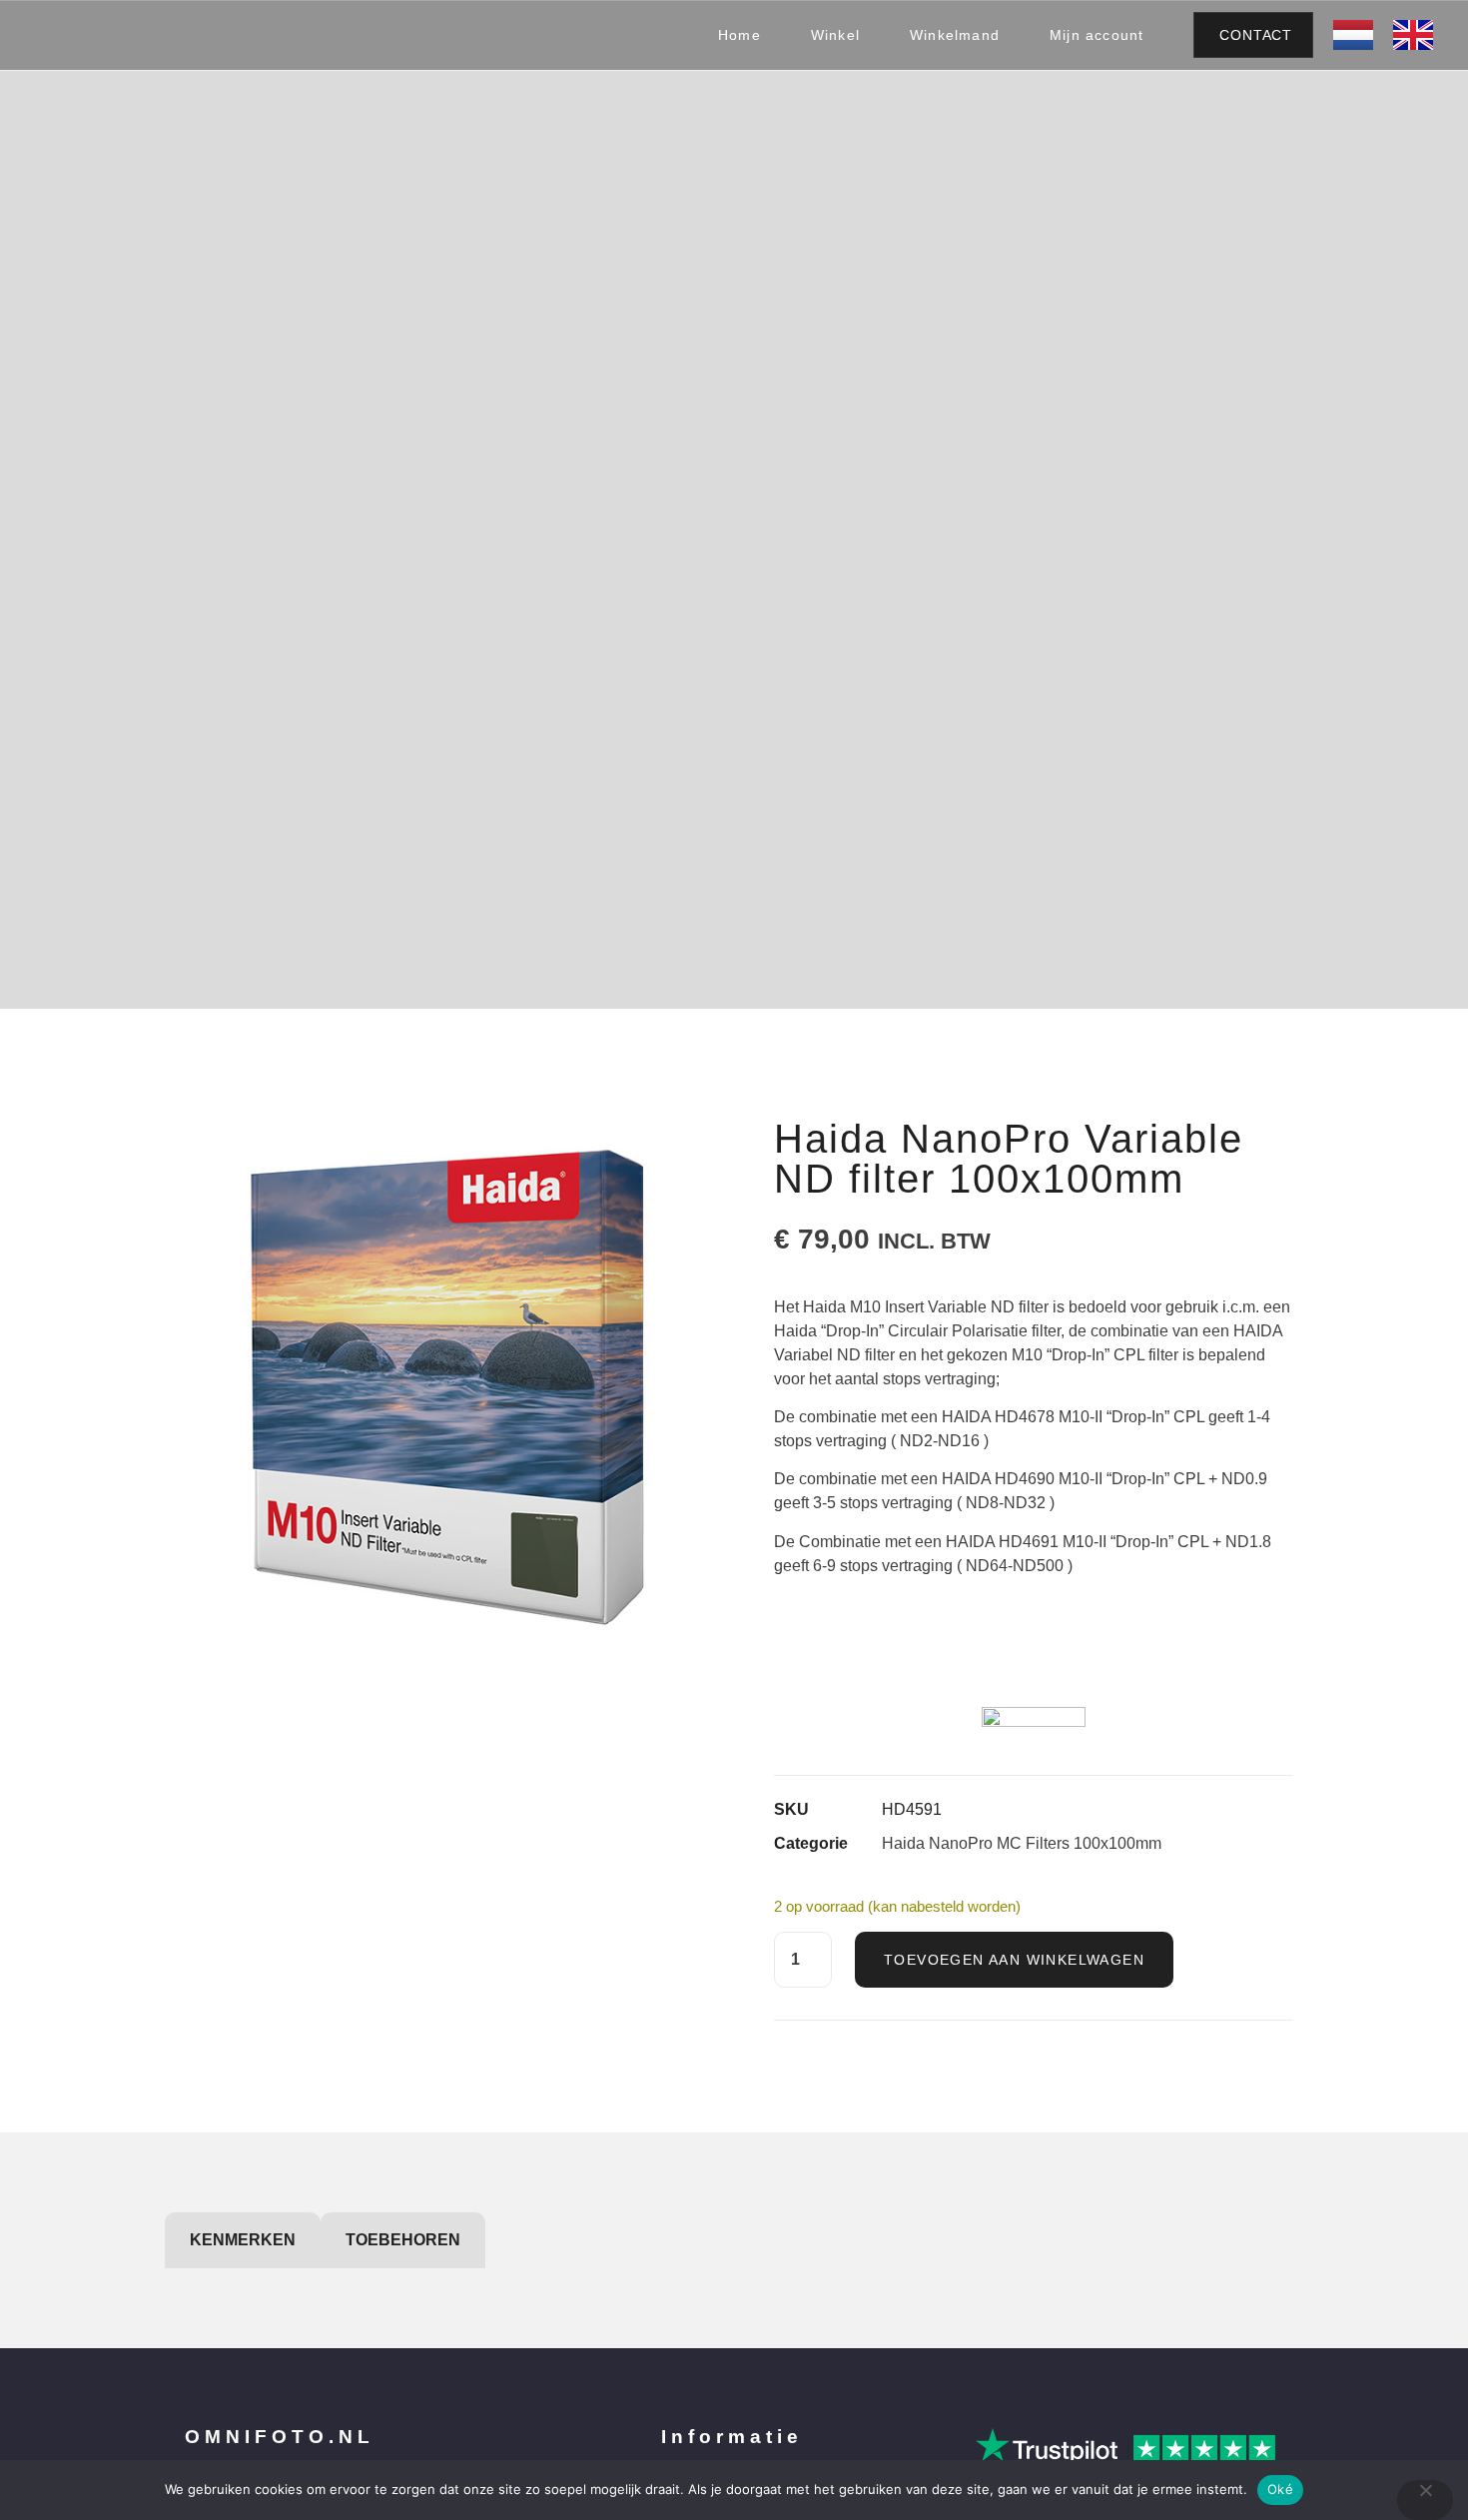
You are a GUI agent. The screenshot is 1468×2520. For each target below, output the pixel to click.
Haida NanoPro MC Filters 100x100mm (1022, 1843)
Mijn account (1097, 35)
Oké (1280, 2489)
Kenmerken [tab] (243, 2240)
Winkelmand (955, 35)
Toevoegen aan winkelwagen (1014, 1960)
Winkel (835, 35)
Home (739, 35)
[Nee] (1425, 2500)
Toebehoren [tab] (403, 2240)
